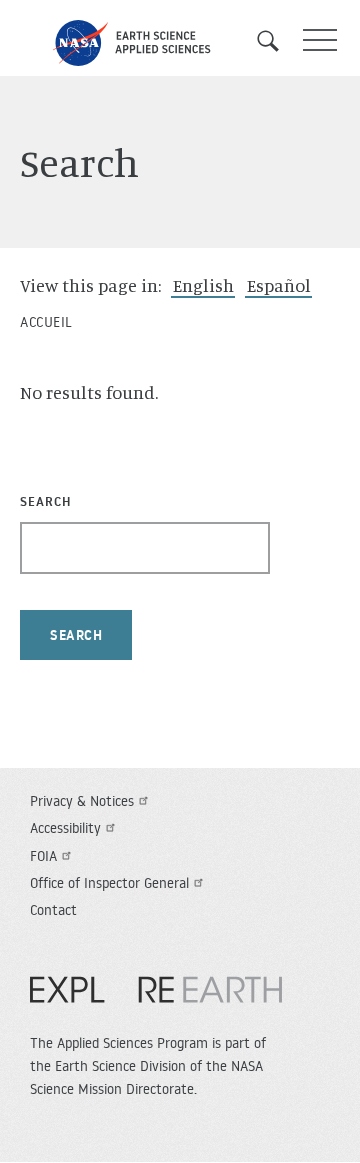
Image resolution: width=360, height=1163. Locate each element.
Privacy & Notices (82, 801)
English (203, 285)
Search (275, 41)
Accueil (46, 322)
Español (279, 285)
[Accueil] (180, 43)
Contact (53, 910)
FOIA (43, 856)
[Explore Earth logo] (156, 1000)
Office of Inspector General (109, 883)
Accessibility (65, 828)
